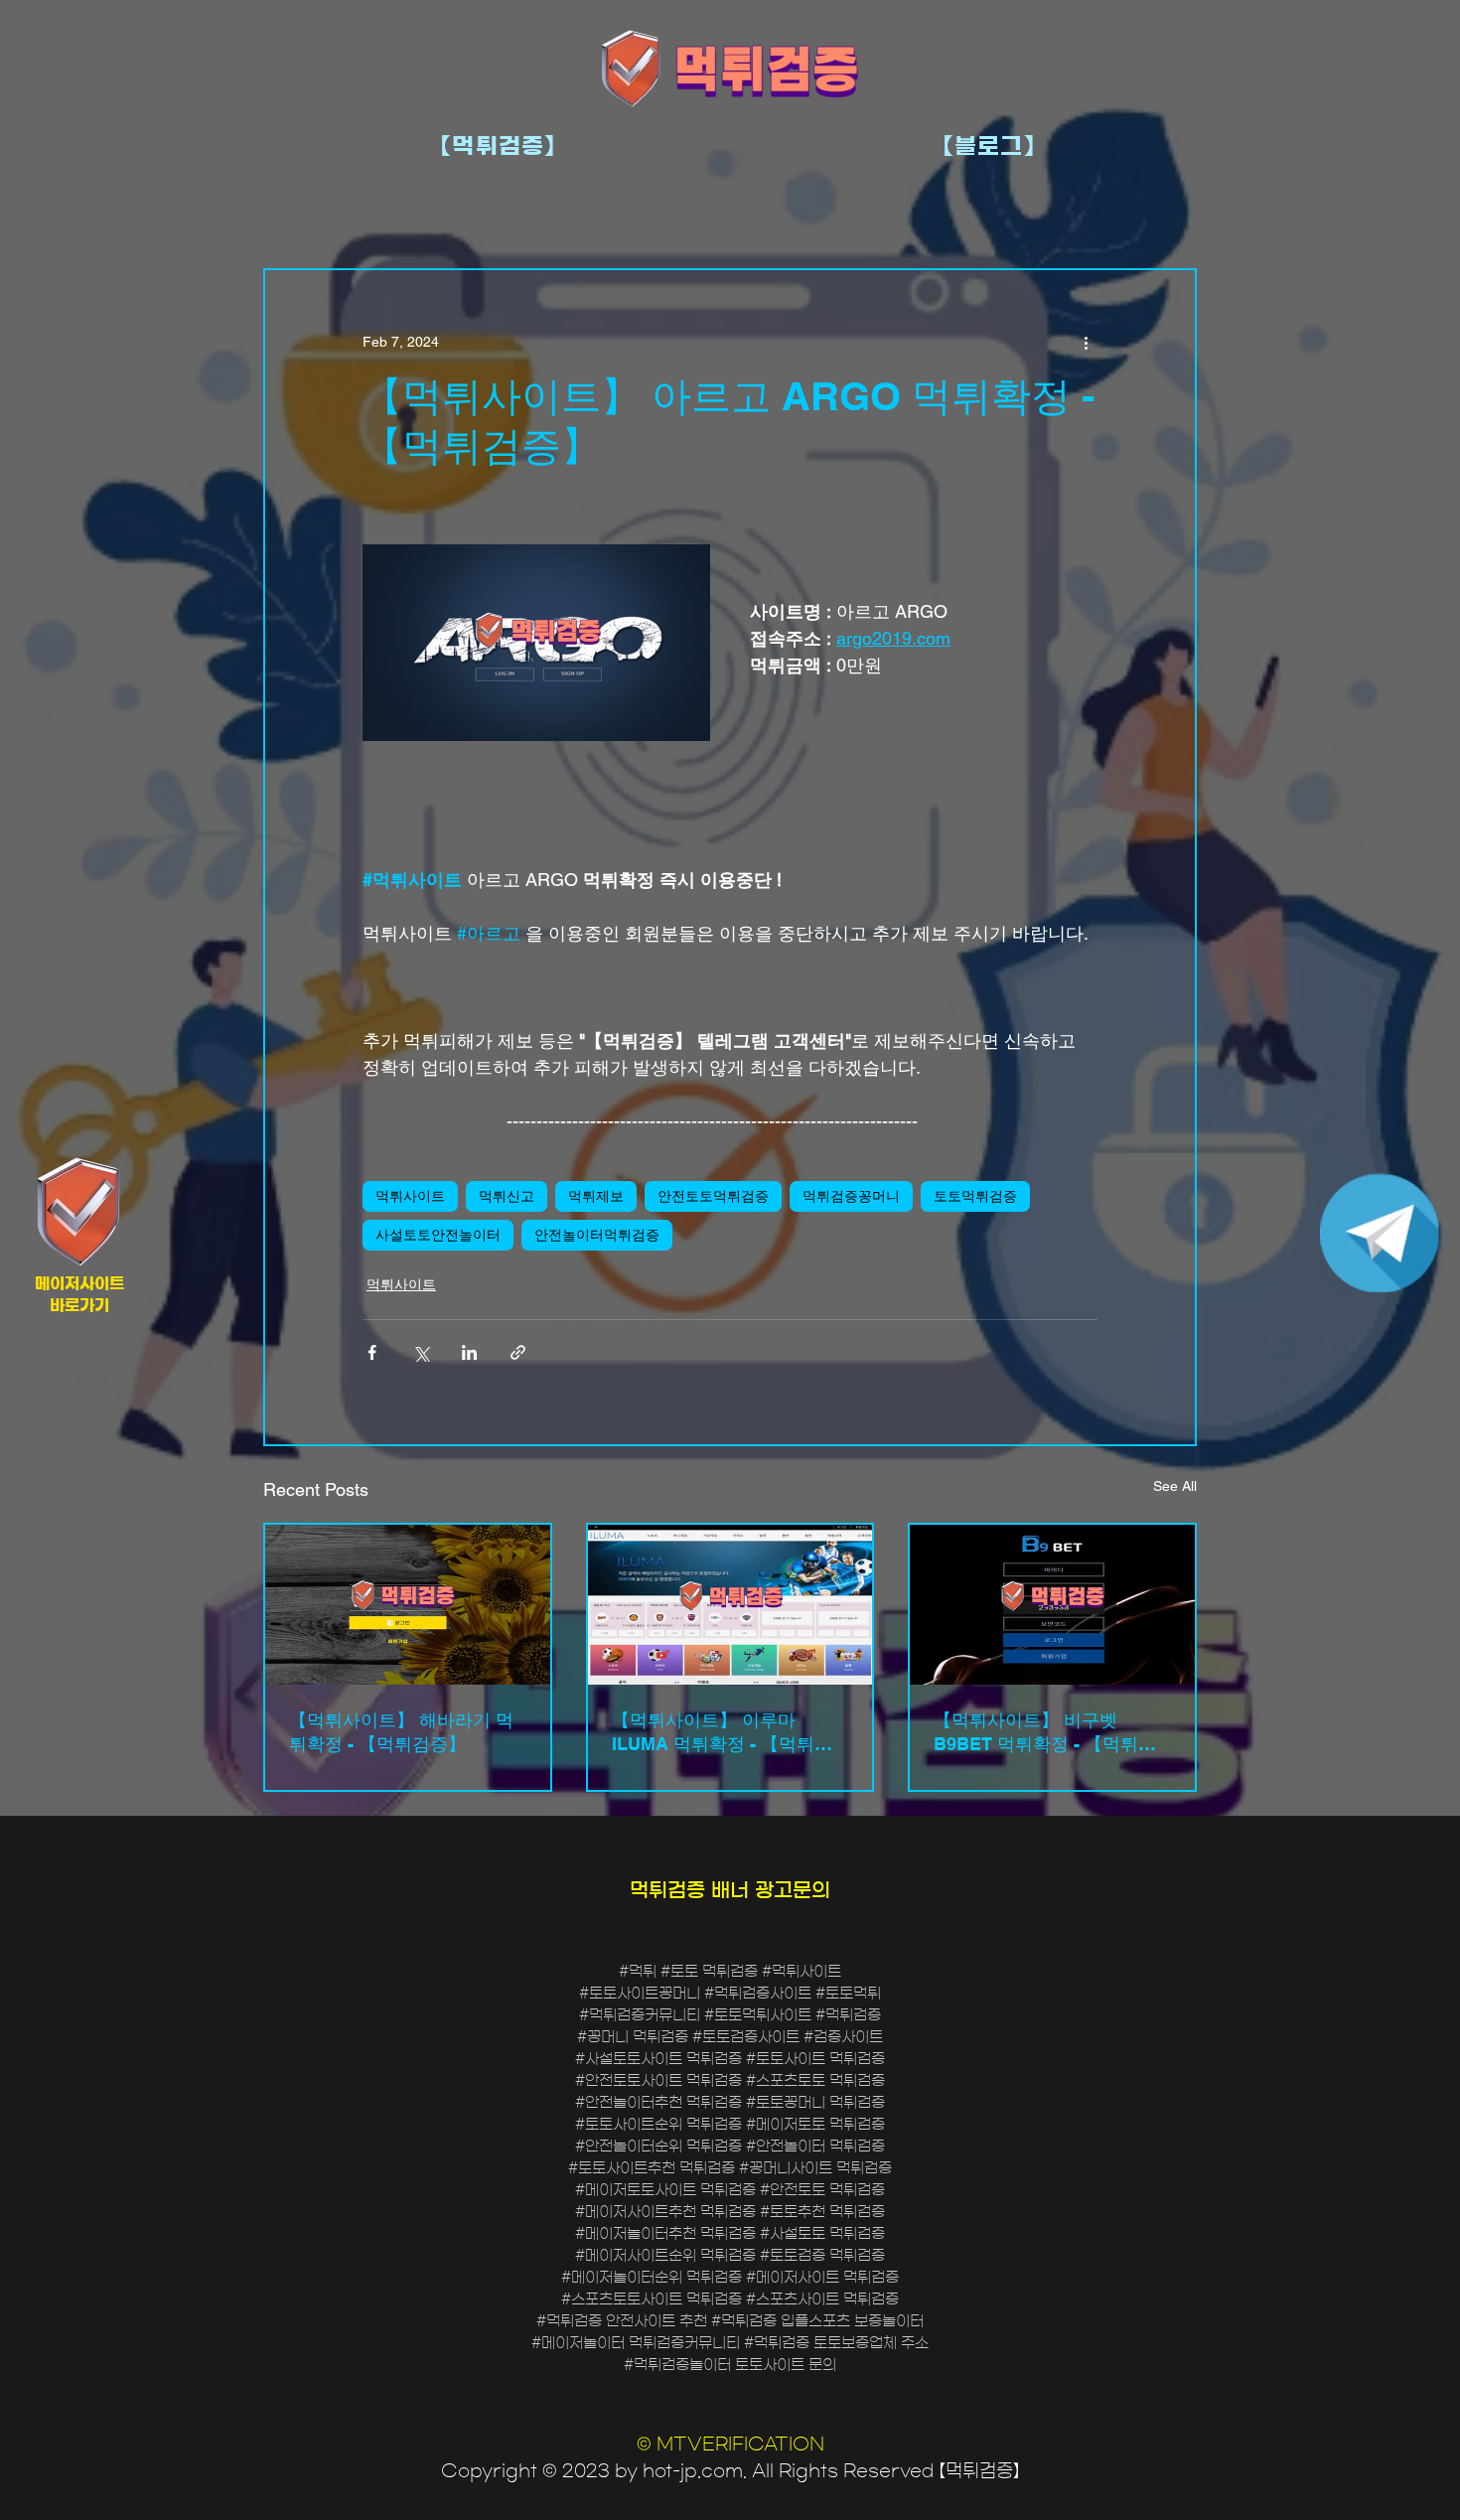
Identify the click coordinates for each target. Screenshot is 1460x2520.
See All (1175, 1486)
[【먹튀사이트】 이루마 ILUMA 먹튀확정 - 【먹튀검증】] (730, 1605)
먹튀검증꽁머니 (851, 1196)
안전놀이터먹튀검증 (597, 1235)
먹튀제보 (596, 1196)
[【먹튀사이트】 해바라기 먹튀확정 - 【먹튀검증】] (408, 1605)
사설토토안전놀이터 (438, 1235)
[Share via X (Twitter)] (421, 1352)
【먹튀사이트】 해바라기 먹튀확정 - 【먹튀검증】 (401, 1732)
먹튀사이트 (410, 1196)
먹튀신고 (507, 1196)
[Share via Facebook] (372, 1352)
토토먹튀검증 (975, 1196)
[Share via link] (518, 1352)
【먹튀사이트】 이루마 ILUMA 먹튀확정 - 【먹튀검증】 (722, 1733)
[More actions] (1086, 342)
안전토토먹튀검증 (713, 1196)
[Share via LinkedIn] (469, 1352)
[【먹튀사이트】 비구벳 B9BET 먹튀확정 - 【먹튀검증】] (1052, 1605)
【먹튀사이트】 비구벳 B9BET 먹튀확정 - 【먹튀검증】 (1045, 1733)
